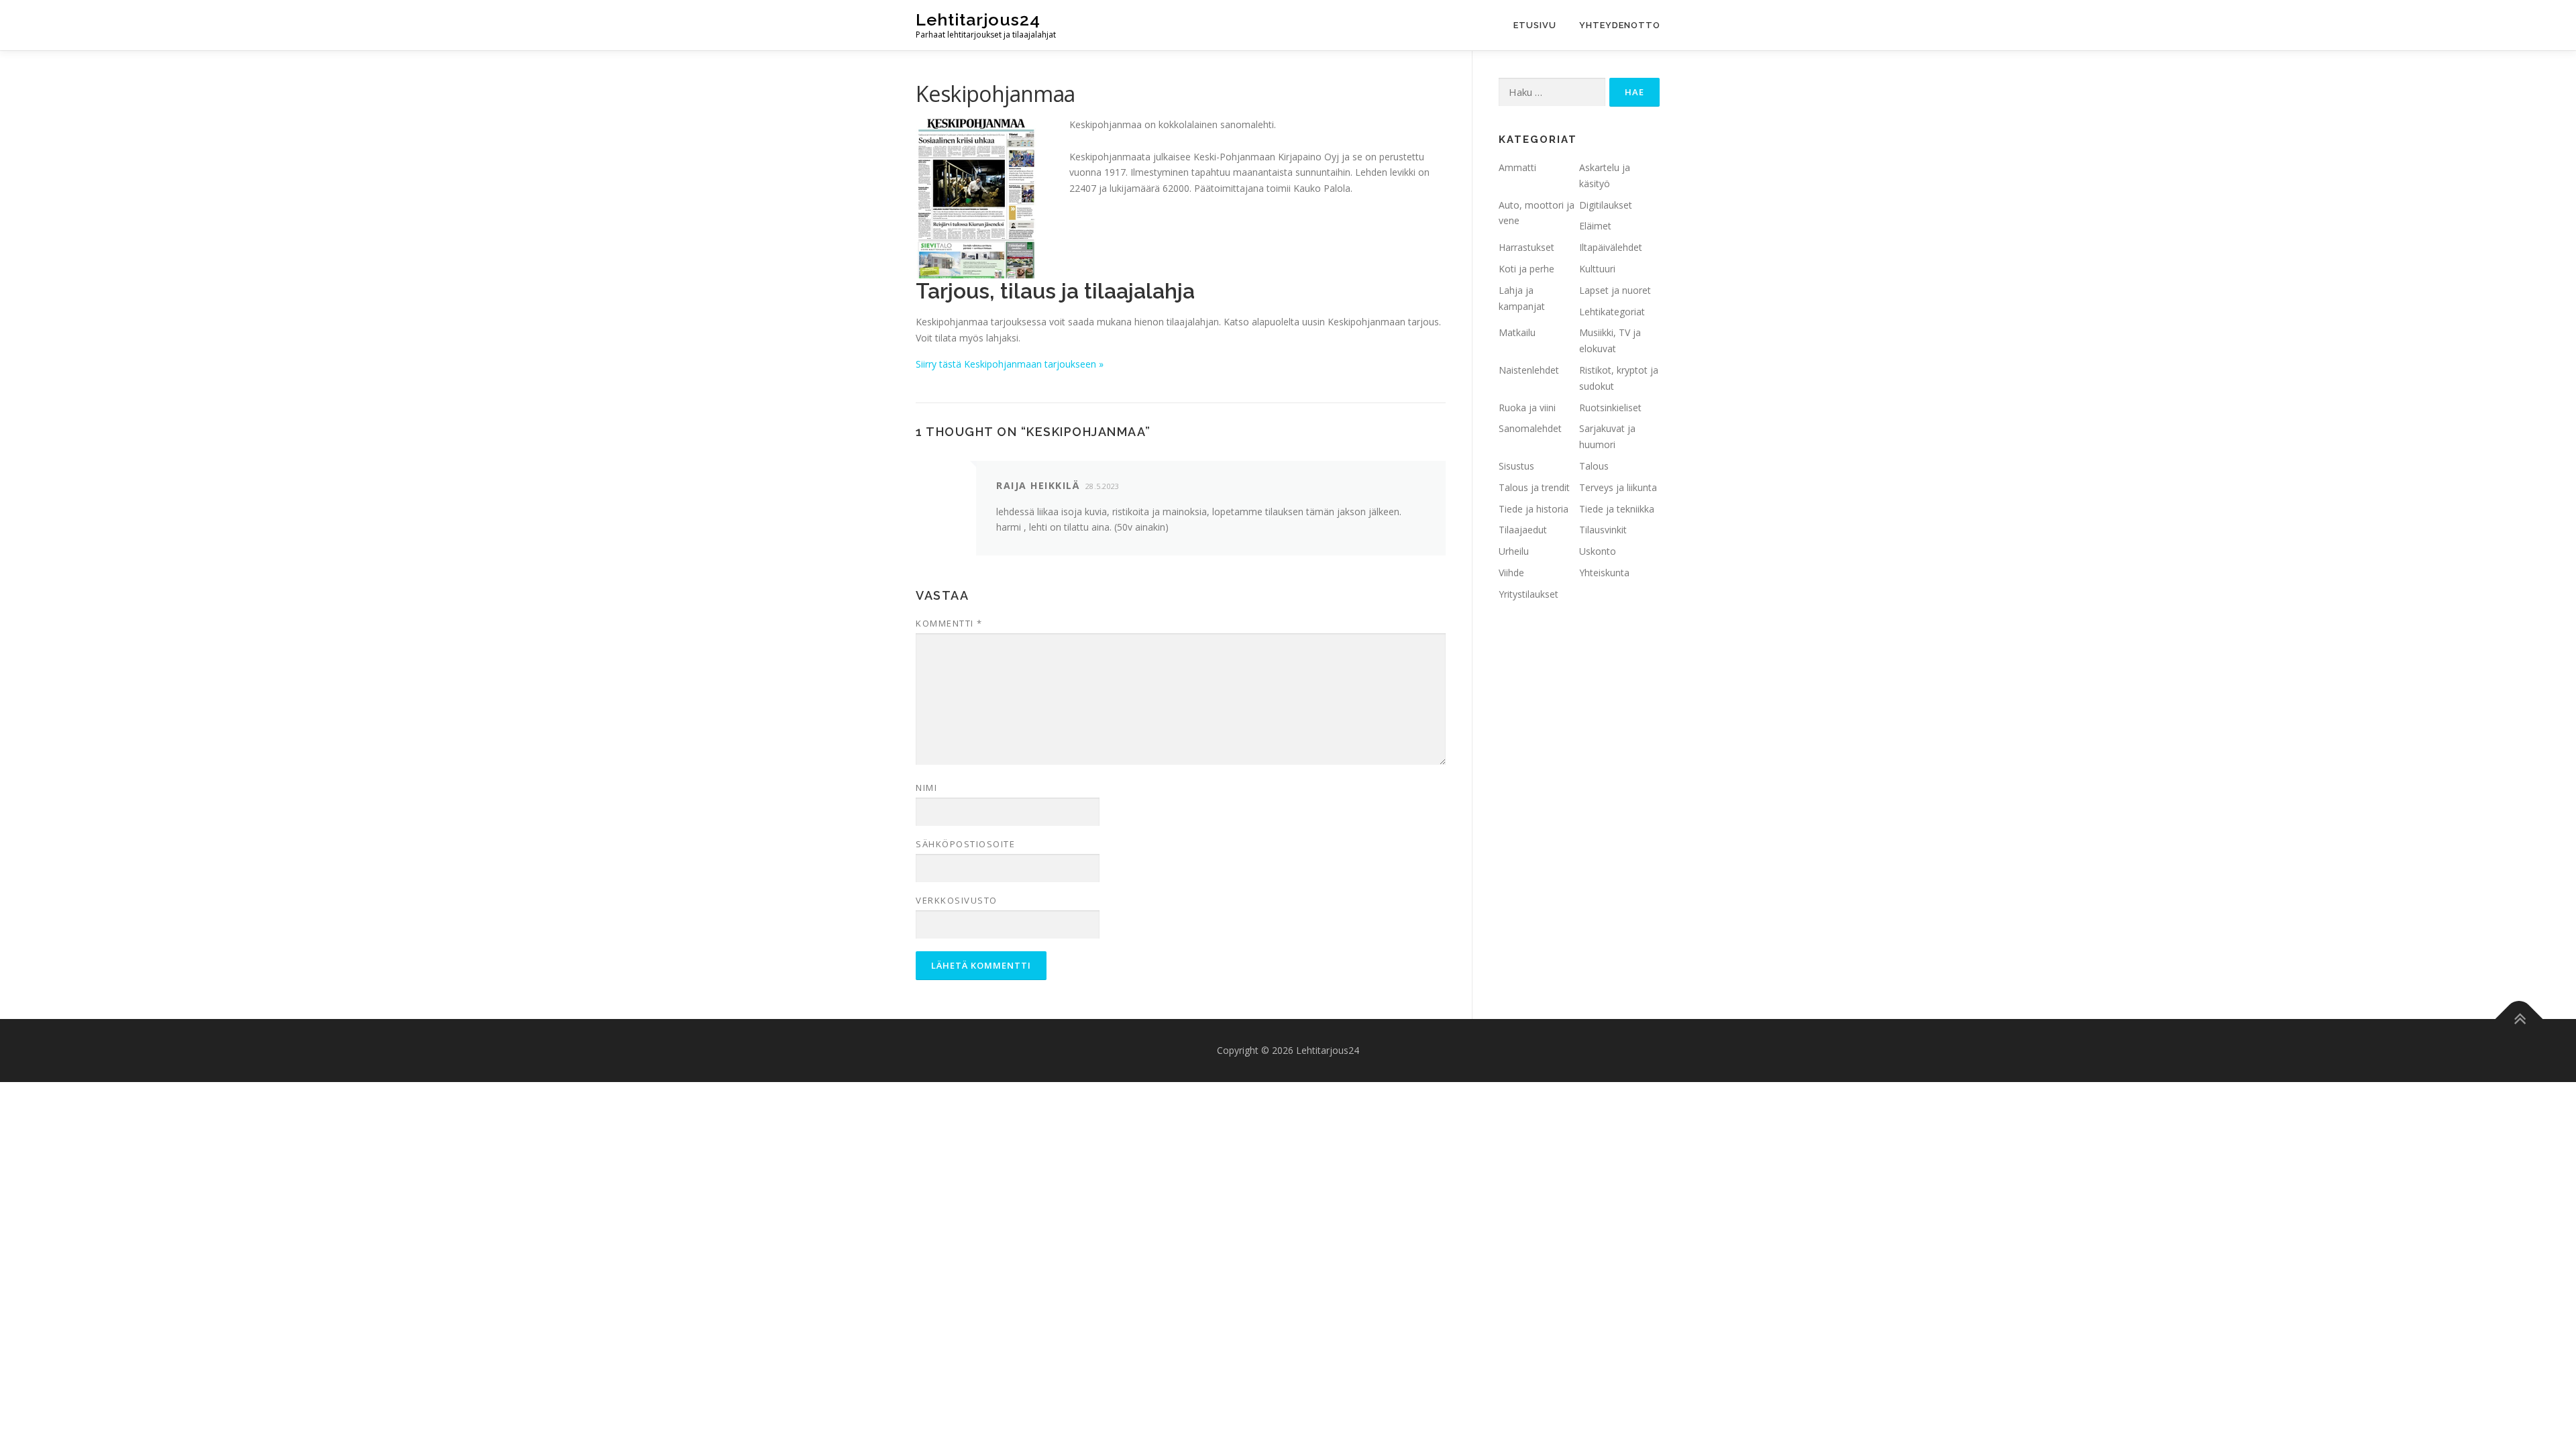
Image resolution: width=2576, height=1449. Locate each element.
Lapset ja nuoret (1615, 290)
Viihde (1511, 573)
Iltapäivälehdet (1611, 247)
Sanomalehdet (1530, 428)
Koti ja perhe (1526, 269)
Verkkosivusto (957, 900)
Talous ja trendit (1534, 487)
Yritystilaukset (1528, 594)
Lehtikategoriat (1612, 312)
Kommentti (949, 623)
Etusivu (1535, 25)
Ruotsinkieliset (1610, 408)
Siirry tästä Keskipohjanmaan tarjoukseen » (1010, 364)
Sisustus (1516, 466)
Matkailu (1517, 332)
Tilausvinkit (1603, 530)
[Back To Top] (2519, 1019)
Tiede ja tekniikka (1617, 509)
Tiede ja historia (1534, 509)
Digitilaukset (1606, 205)
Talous (1594, 466)
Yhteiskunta (1604, 573)
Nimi (926, 788)
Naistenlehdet (1529, 370)
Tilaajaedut (1523, 530)
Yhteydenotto (1620, 25)
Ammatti (1517, 167)
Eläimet (1595, 226)
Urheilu (1514, 551)
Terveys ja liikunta (1618, 487)
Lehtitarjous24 (978, 19)
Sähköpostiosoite (965, 844)
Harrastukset (1526, 247)
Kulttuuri (1597, 269)
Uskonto (1598, 551)
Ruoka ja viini (1527, 408)
